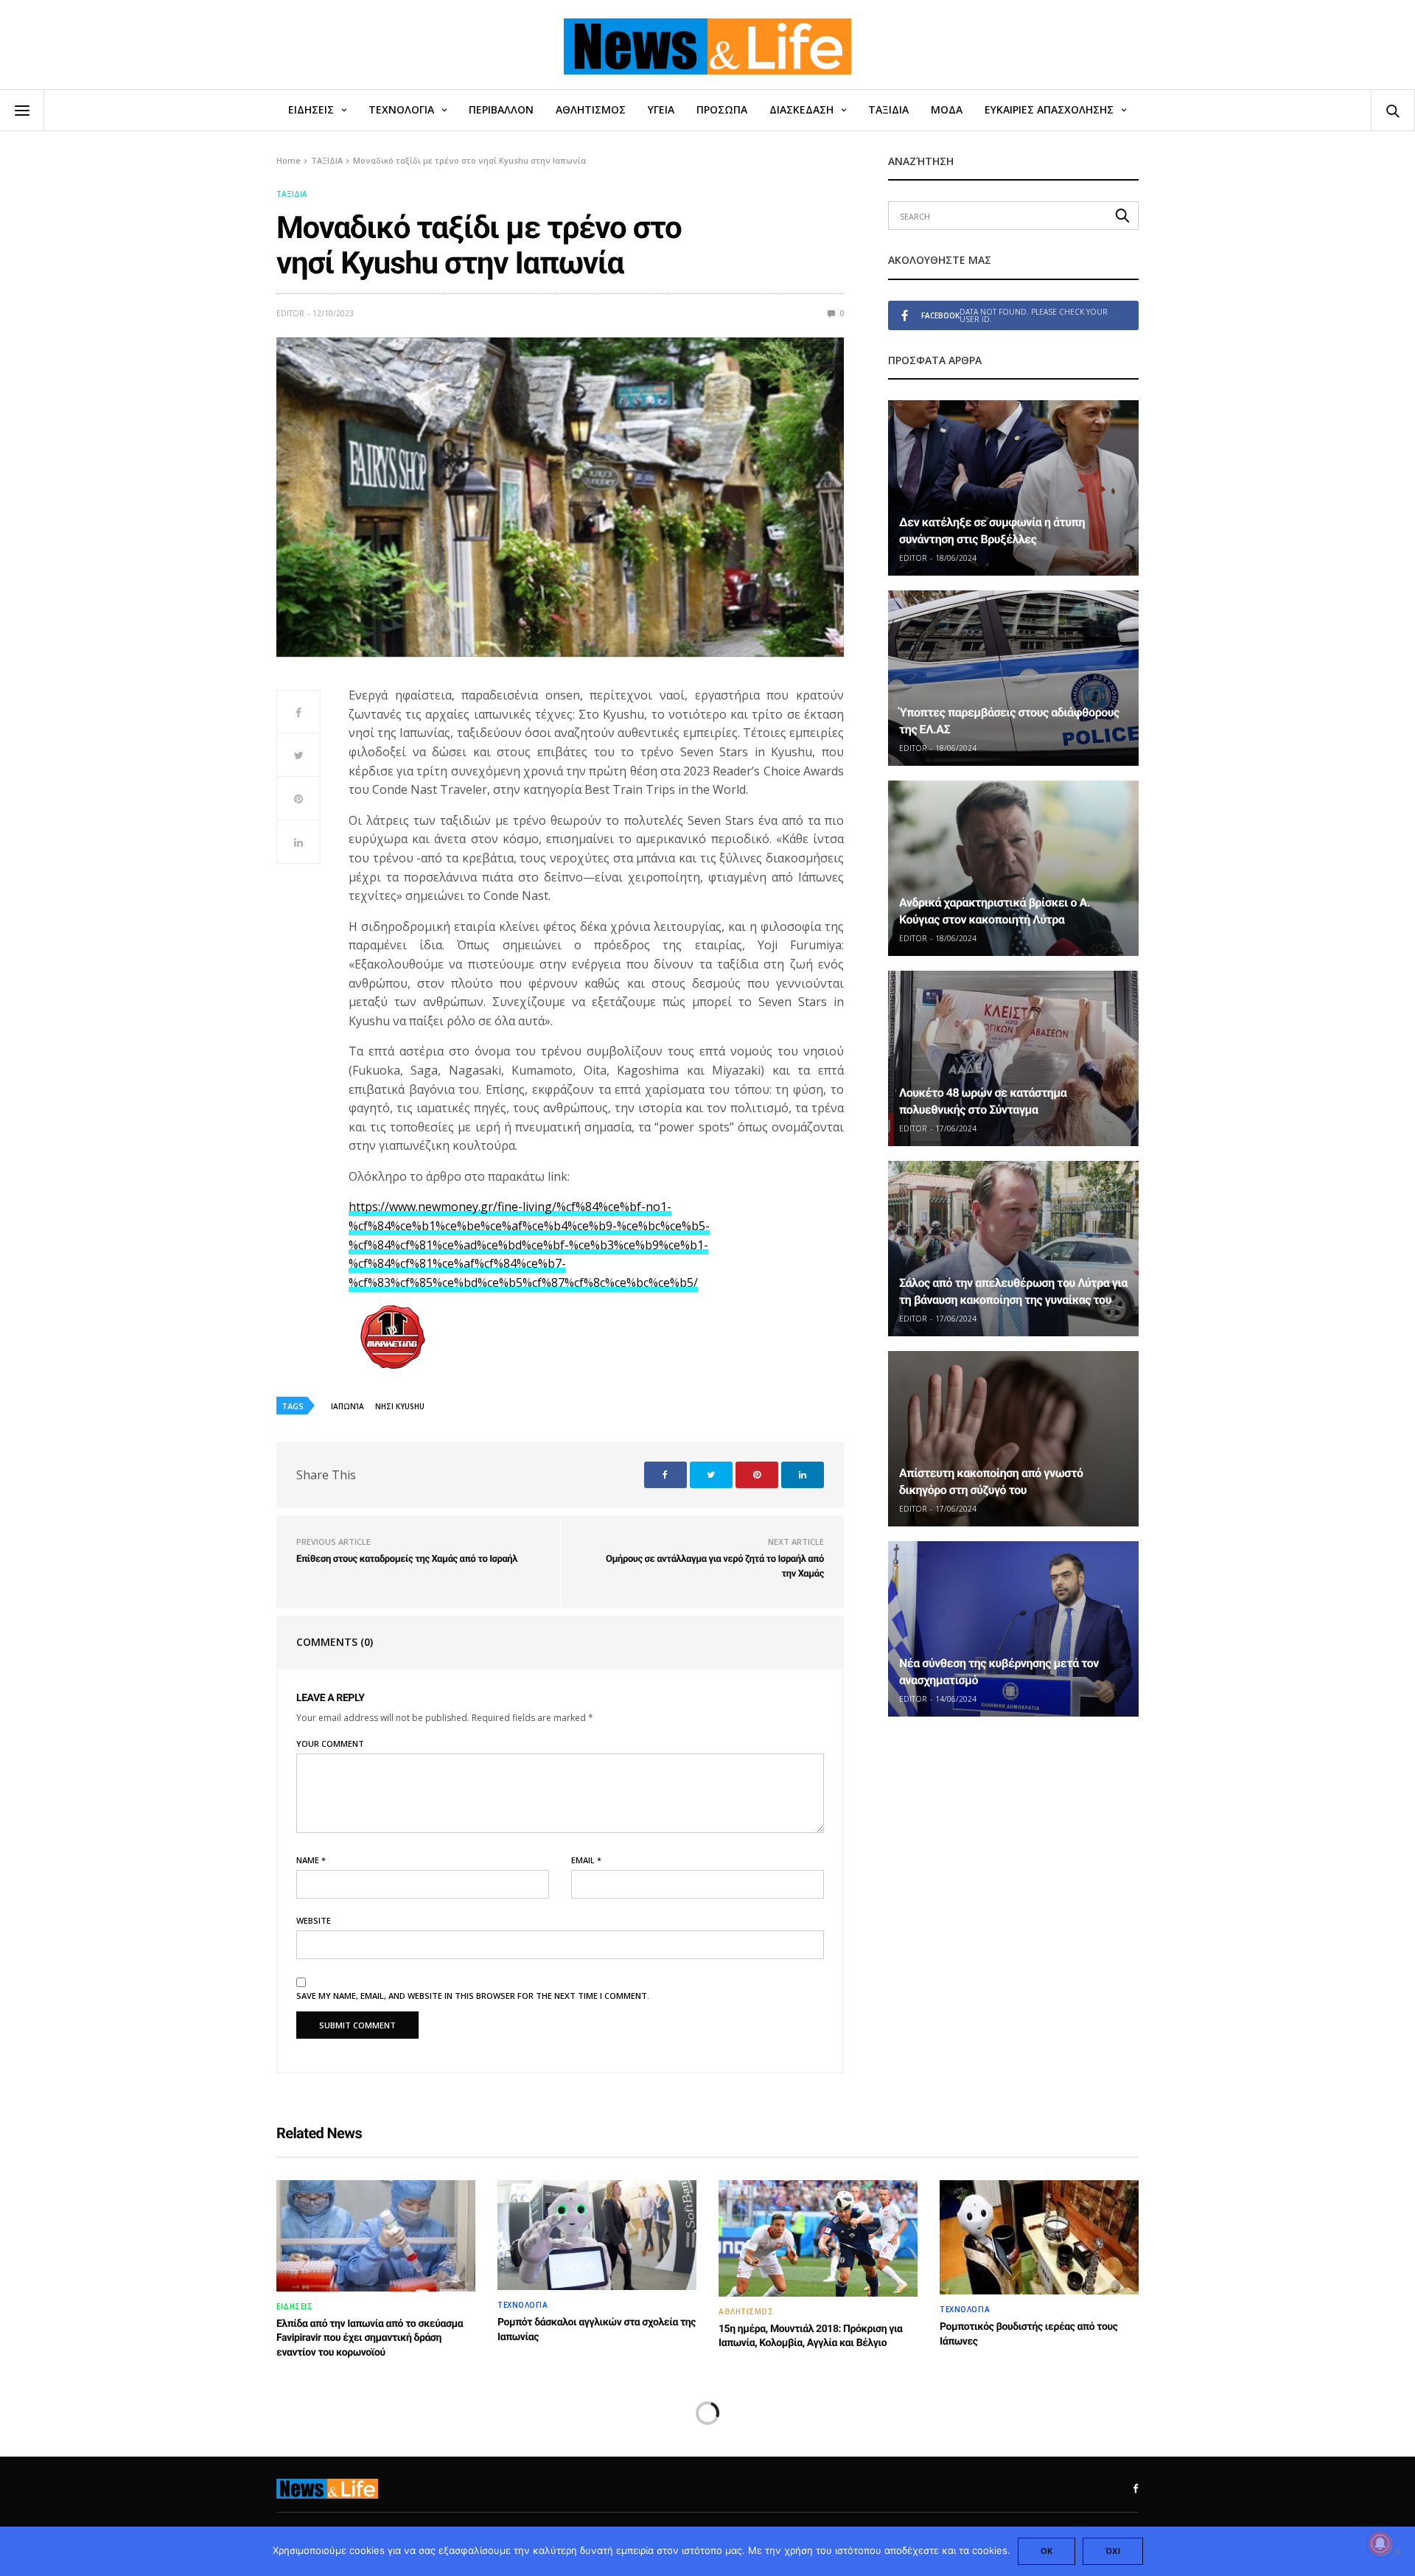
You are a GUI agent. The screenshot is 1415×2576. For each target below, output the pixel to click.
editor (290, 313)
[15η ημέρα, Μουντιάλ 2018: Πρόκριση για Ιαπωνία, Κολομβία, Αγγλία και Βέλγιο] (818, 2238)
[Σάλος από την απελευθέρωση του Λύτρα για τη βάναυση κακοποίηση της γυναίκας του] (1013, 1249)
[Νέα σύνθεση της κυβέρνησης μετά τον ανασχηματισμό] (1013, 1629)
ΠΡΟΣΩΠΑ (722, 109)
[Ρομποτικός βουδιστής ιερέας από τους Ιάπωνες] (1039, 2237)
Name (311, 1860)
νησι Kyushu (400, 1406)
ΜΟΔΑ (947, 109)
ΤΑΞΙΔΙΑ (888, 109)
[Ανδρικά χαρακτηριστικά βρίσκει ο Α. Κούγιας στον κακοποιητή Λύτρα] (1013, 868)
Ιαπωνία (347, 1406)
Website (314, 1920)
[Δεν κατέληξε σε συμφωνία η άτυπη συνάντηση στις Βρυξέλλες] (1013, 488)
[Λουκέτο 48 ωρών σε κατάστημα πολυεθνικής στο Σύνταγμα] (1013, 1058)
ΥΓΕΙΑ (661, 109)
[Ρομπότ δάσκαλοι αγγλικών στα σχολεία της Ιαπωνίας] (597, 2235)
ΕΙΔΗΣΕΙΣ (311, 109)
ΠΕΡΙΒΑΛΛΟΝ (501, 109)
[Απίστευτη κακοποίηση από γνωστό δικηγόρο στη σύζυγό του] (1013, 1439)
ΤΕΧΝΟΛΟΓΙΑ (401, 109)
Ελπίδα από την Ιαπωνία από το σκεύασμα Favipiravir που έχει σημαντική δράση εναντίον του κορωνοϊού (370, 2338)
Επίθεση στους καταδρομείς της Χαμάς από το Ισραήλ (407, 1559)
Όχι (1113, 2551)
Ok (1047, 2551)
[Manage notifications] (1380, 2544)
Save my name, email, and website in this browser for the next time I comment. (473, 1996)
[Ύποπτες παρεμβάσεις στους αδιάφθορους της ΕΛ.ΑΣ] (1013, 678)
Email (586, 1860)
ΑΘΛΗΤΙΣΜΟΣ (591, 109)
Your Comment (330, 1743)
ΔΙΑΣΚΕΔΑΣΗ (801, 109)
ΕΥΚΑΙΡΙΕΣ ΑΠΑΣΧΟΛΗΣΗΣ (1049, 109)
